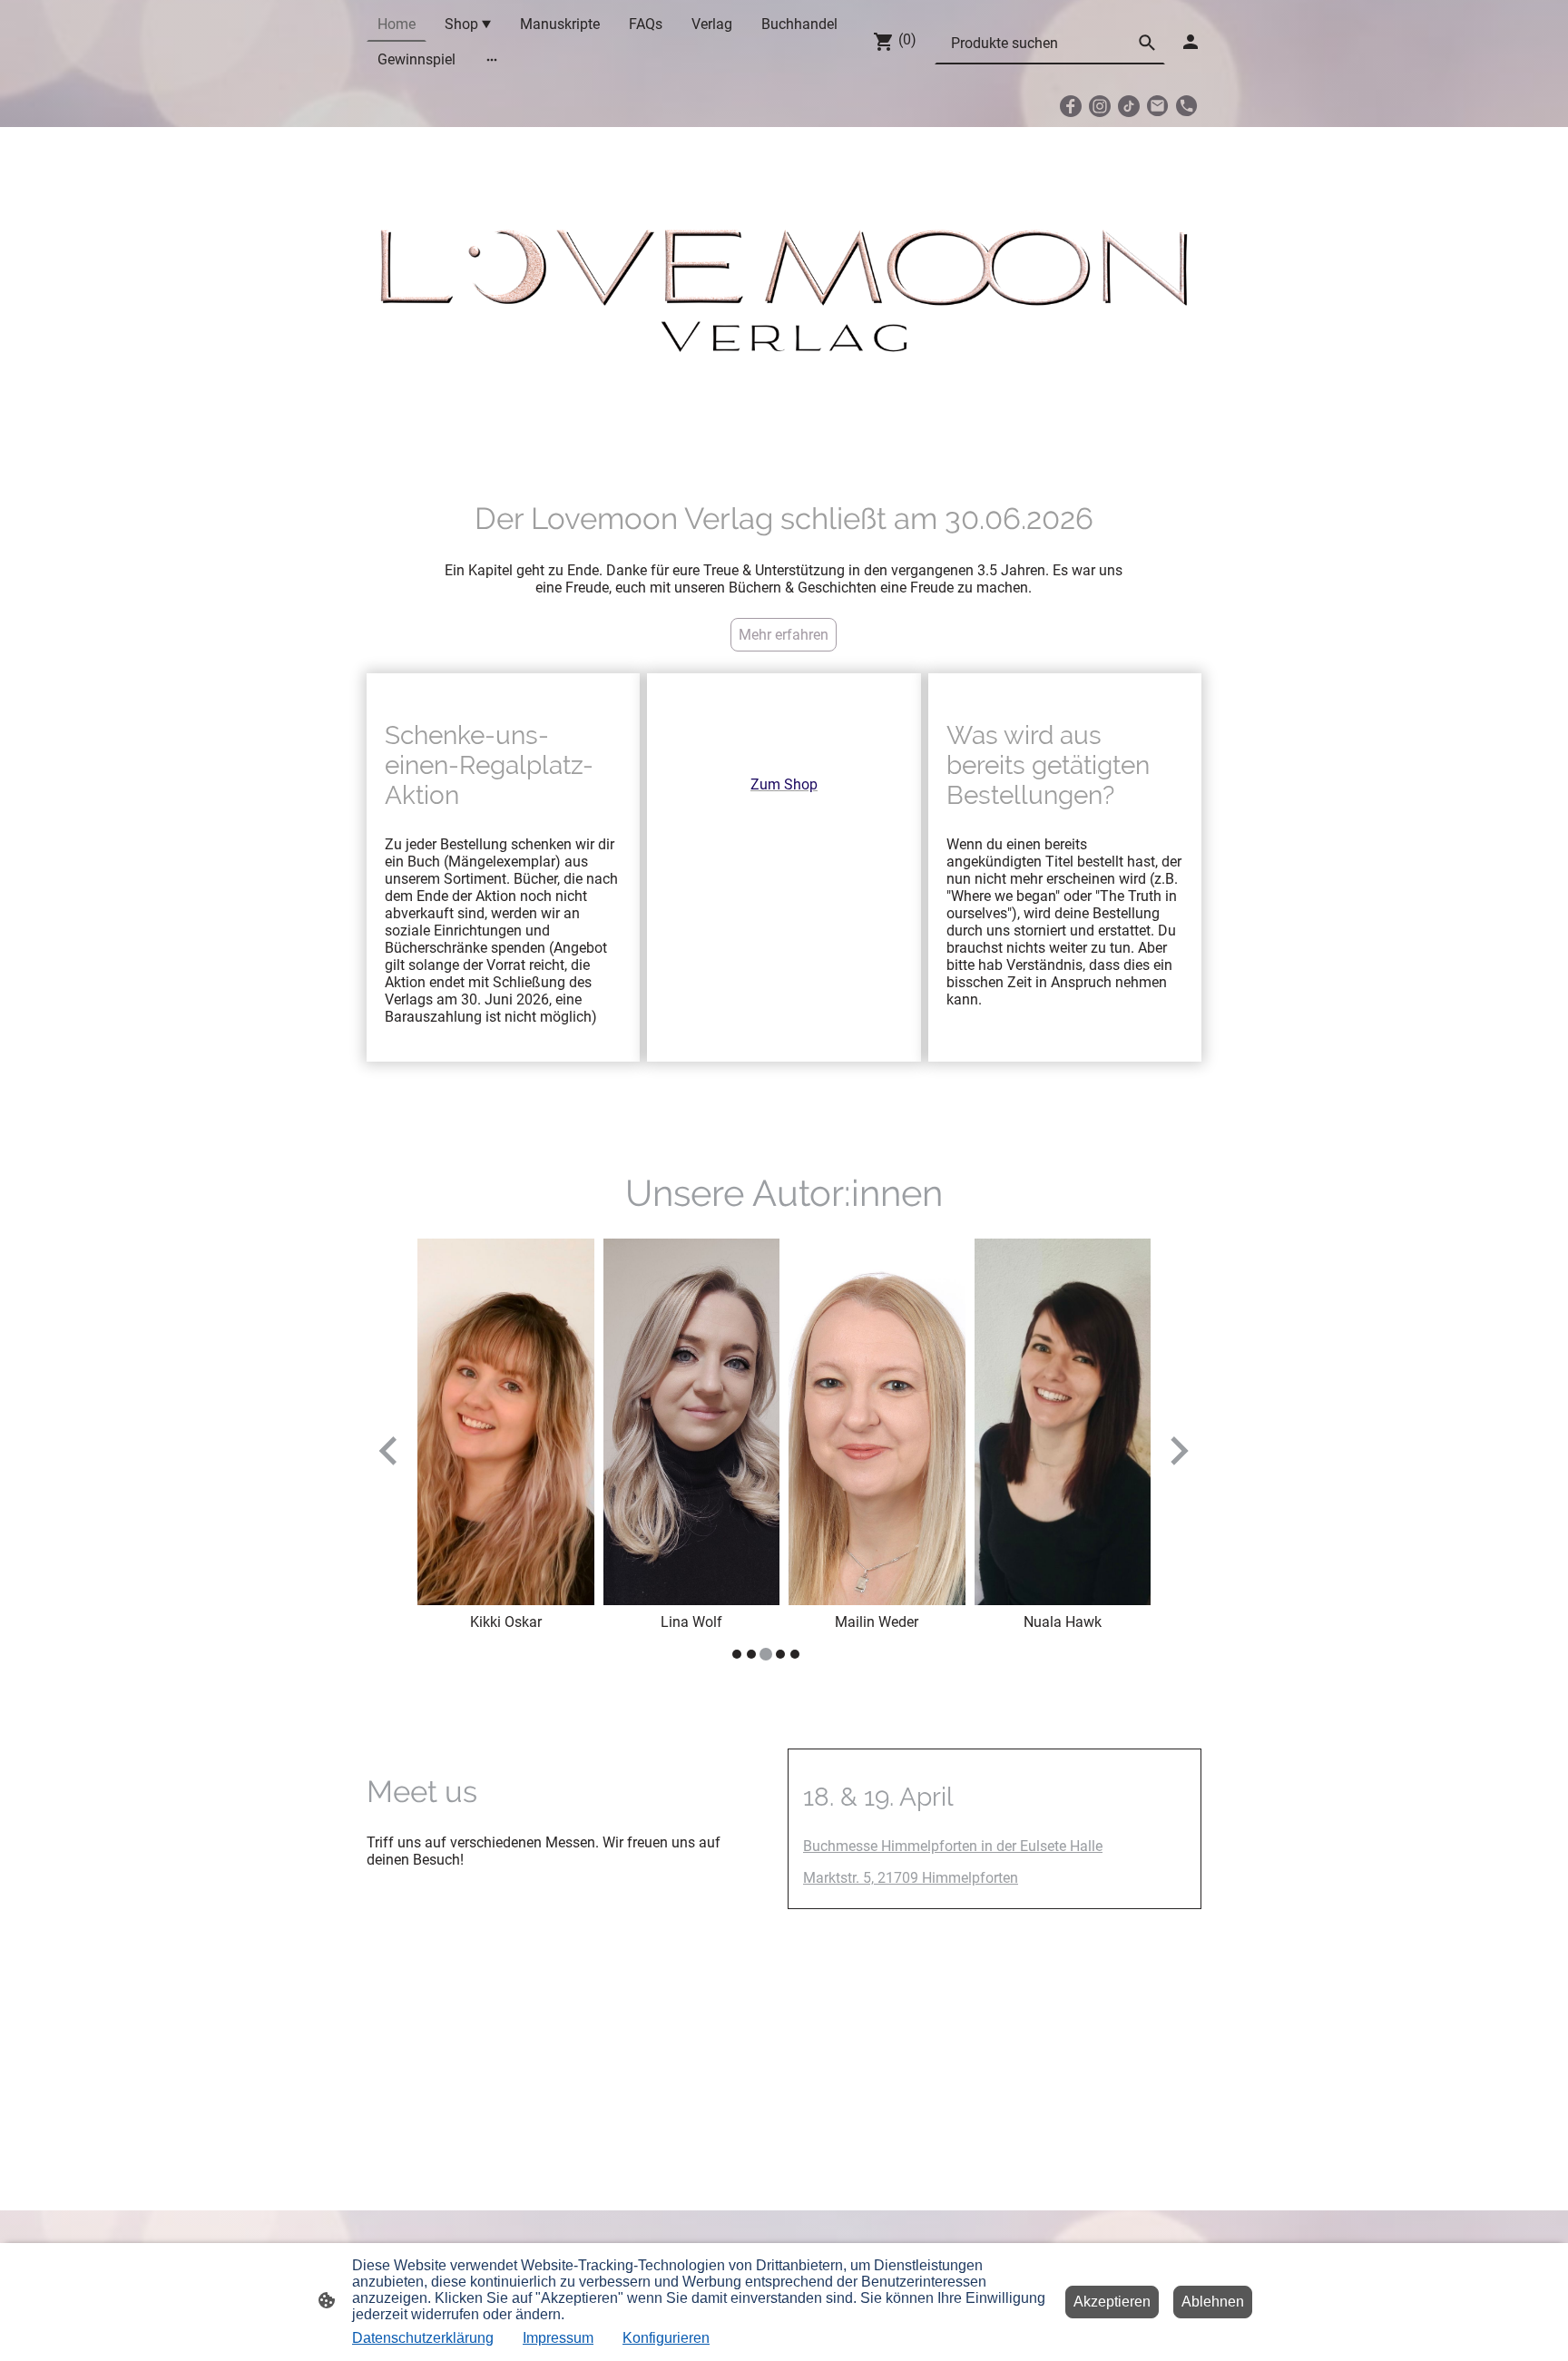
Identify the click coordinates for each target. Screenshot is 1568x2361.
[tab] (737, 1654)
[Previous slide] (390, 1450)
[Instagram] (1100, 106)
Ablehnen (1213, 2302)
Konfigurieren (666, 2338)
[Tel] (1187, 106)
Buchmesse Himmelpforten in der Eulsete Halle (953, 1846)
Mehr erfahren (784, 635)
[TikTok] (1129, 106)
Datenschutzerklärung (423, 2338)
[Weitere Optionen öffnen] (492, 60)
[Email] (1158, 106)
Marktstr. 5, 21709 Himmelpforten (911, 1878)
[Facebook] (1071, 106)
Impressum (558, 2338)
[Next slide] (1177, 1450)
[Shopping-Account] (1191, 42)
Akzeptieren (1112, 2302)
